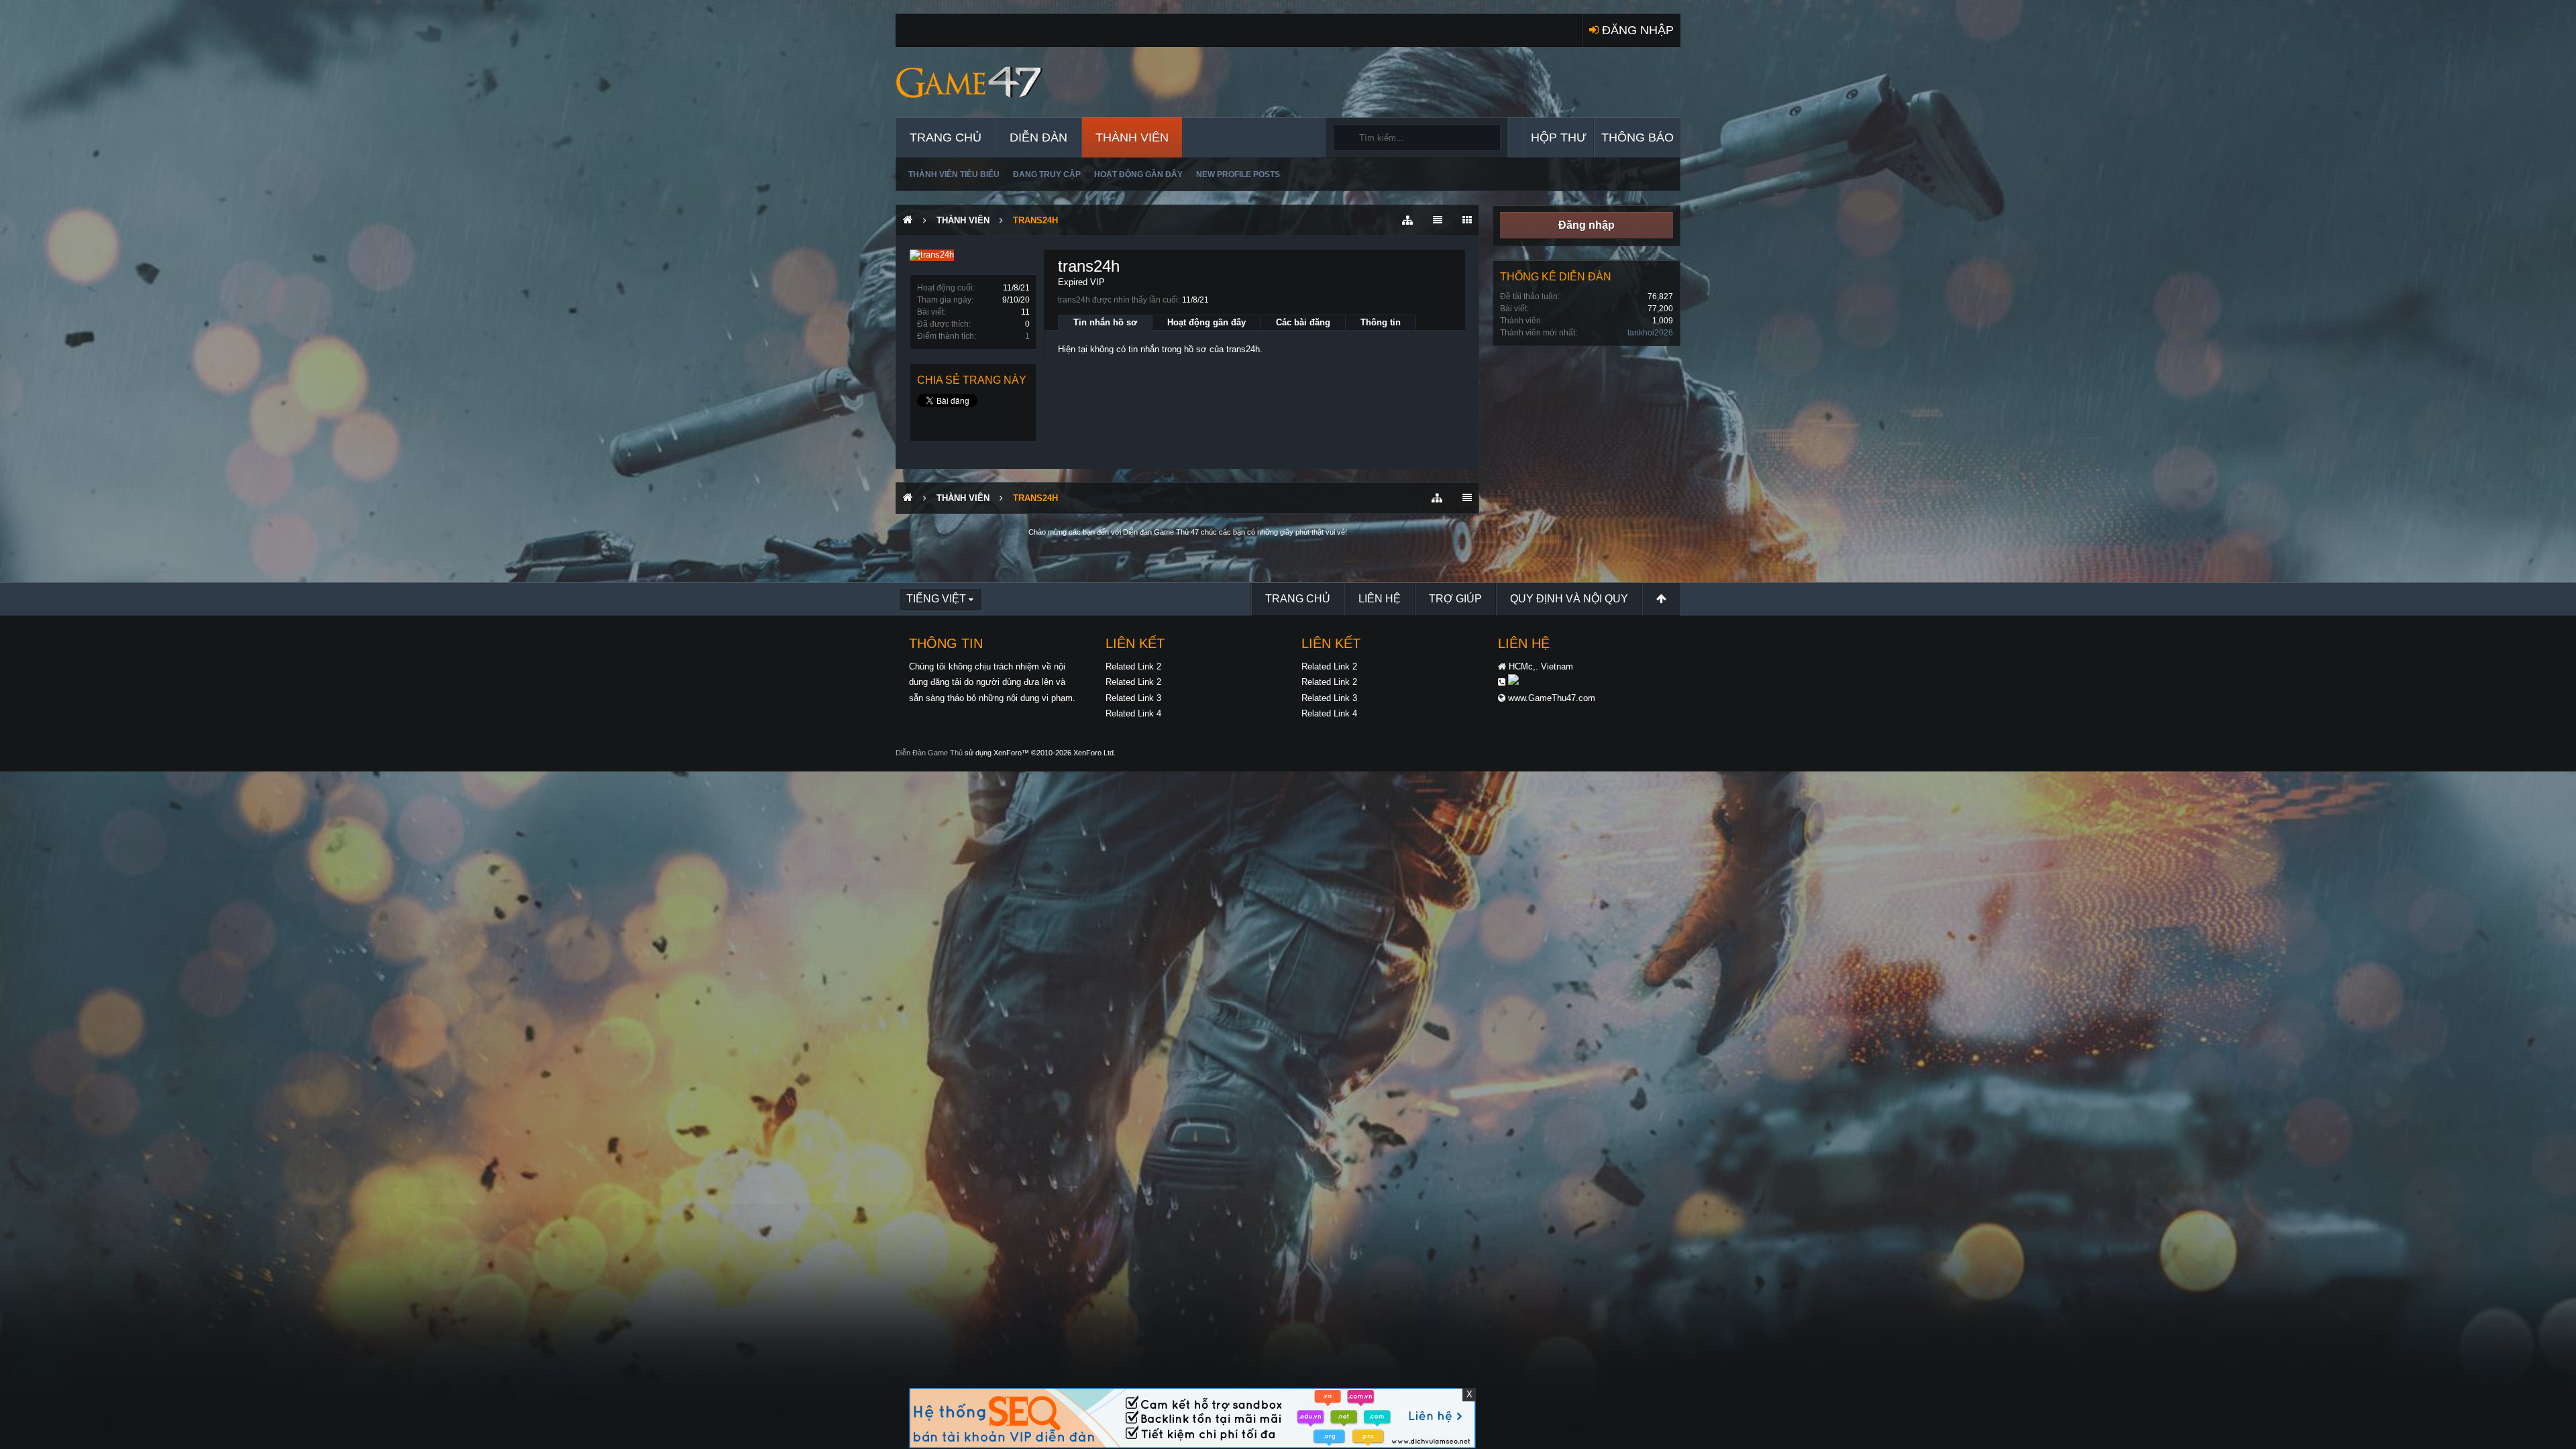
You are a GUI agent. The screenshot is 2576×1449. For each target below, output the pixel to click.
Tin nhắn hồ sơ (1105, 322)
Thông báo (1638, 138)
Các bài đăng (1303, 322)
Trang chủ (946, 138)
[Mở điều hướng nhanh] (1407, 220)
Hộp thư (1559, 138)
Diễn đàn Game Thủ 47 (1161, 532)
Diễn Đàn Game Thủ (929, 753)
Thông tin (1381, 322)
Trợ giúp (1455, 599)
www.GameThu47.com (1552, 698)
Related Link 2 (1133, 666)
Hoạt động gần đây (1138, 174)
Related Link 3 (1133, 698)
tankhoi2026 (1650, 333)
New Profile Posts (1238, 174)
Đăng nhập (1587, 225)
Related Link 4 (1133, 713)
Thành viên (1132, 138)
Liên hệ (1380, 599)
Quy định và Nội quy (1569, 599)
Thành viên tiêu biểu (954, 174)
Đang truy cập (1047, 174)
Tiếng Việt (936, 599)
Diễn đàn (1038, 138)
